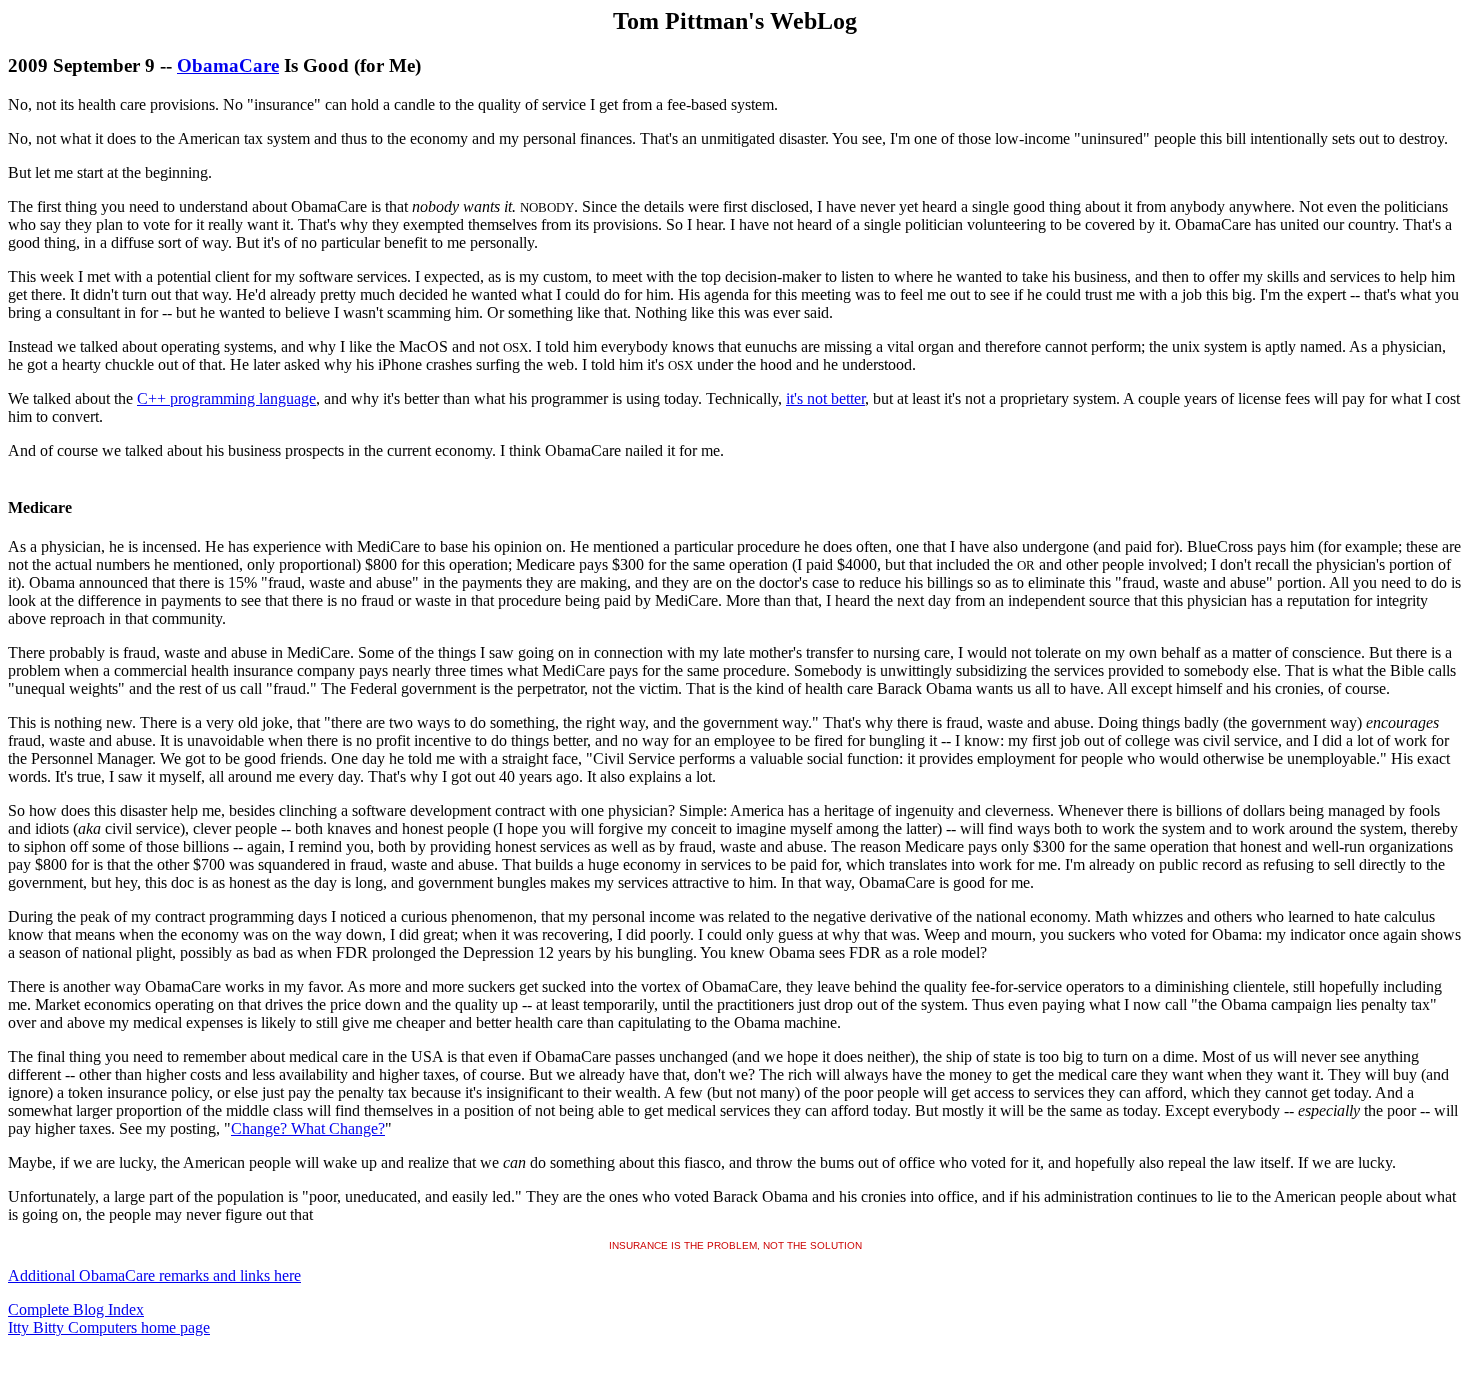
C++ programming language (226, 398)
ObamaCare (228, 65)
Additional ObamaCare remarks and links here (154, 1275)
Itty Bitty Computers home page (109, 1327)
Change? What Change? (308, 1128)
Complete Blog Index (76, 1309)
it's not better (825, 398)
